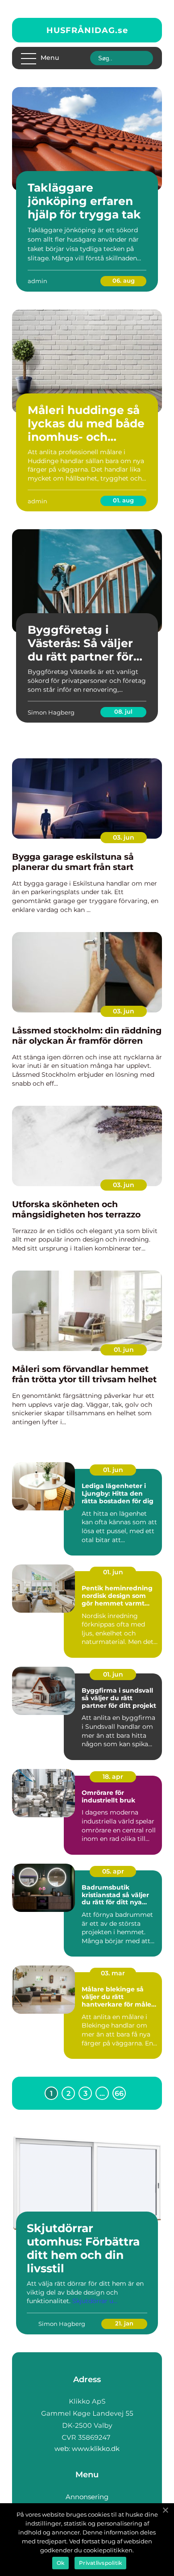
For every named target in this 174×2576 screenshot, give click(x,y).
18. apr (113, 1777)
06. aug (124, 280)
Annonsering (87, 2497)
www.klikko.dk (96, 2448)
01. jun (124, 1350)
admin (37, 281)
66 (119, 2093)
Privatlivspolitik (100, 2563)
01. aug (123, 500)
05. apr (113, 1871)
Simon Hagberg (51, 712)
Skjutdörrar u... (95, 2301)
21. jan (124, 2323)
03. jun (124, 837)
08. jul (123, 711)
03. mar (113, 1973)
